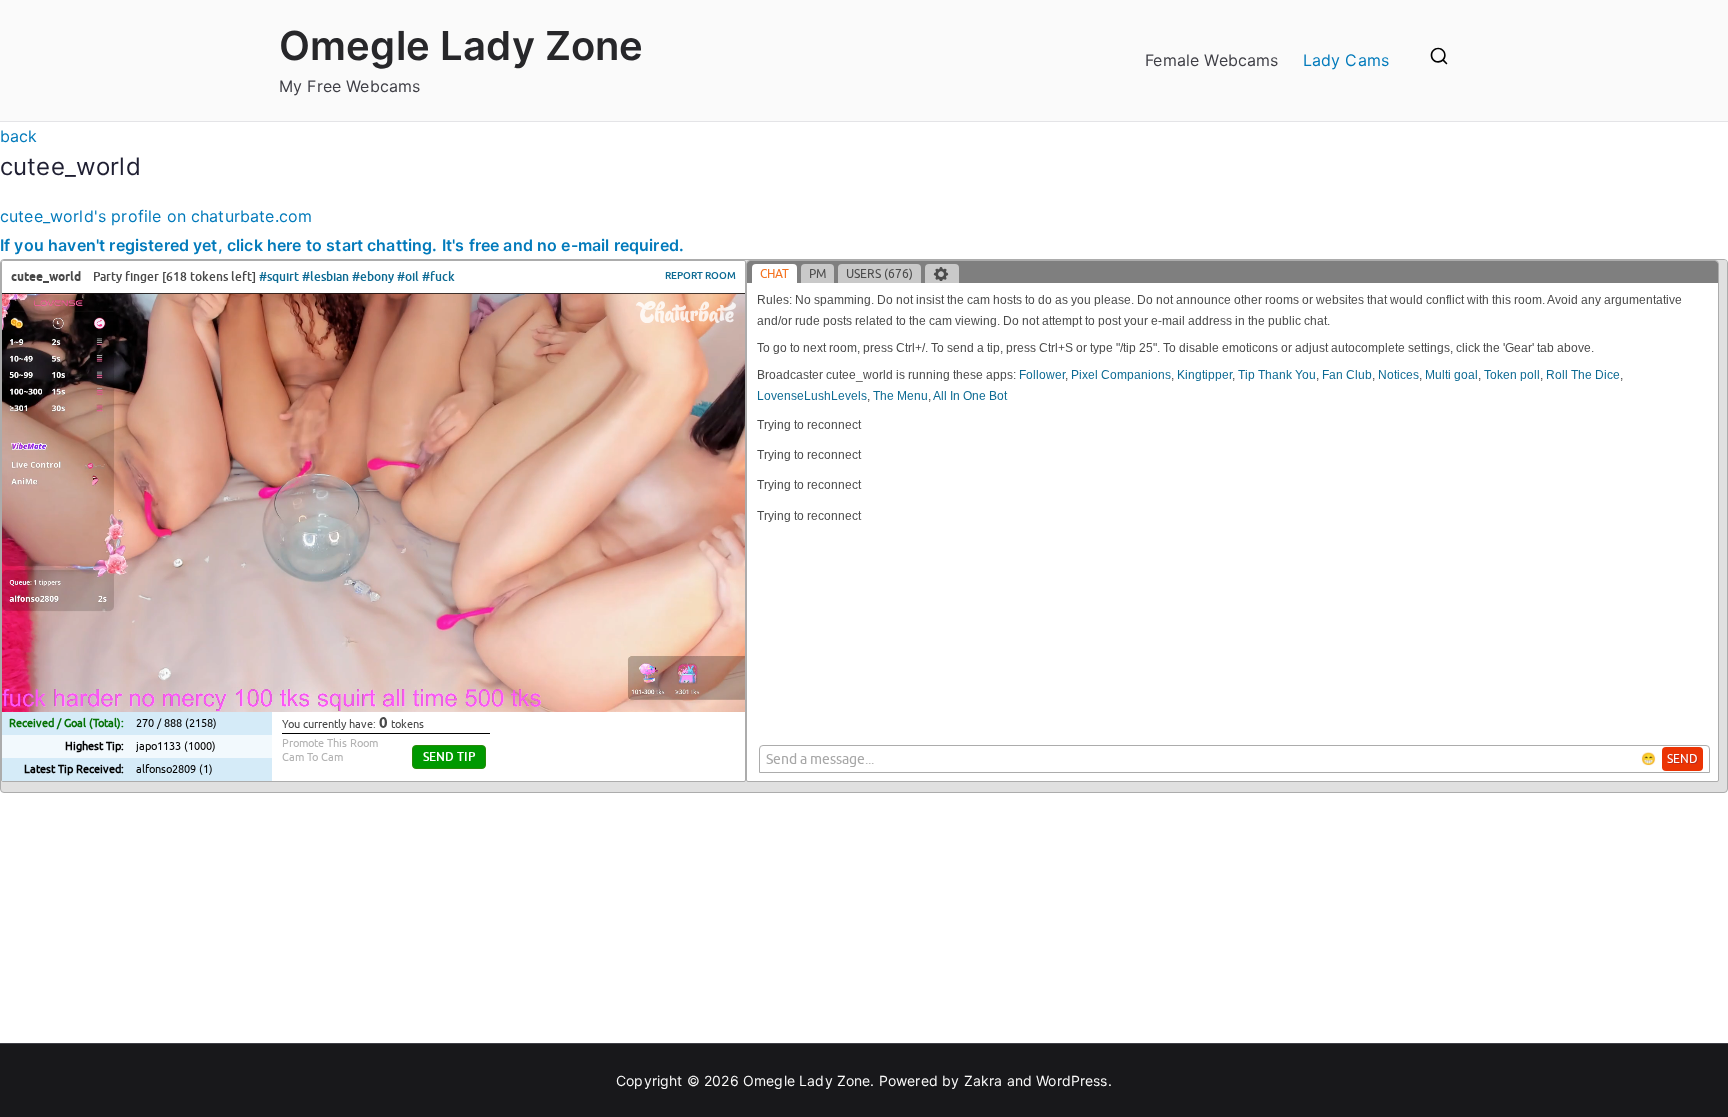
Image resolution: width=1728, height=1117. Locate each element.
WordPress (1071, 1080)
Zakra (983, 1080)
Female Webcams (1211, 60)
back (19, 136)
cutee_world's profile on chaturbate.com (156, 216)
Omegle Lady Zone (461, 45)
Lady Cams (1346, 60)
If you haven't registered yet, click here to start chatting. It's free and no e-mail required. (342, 245)
